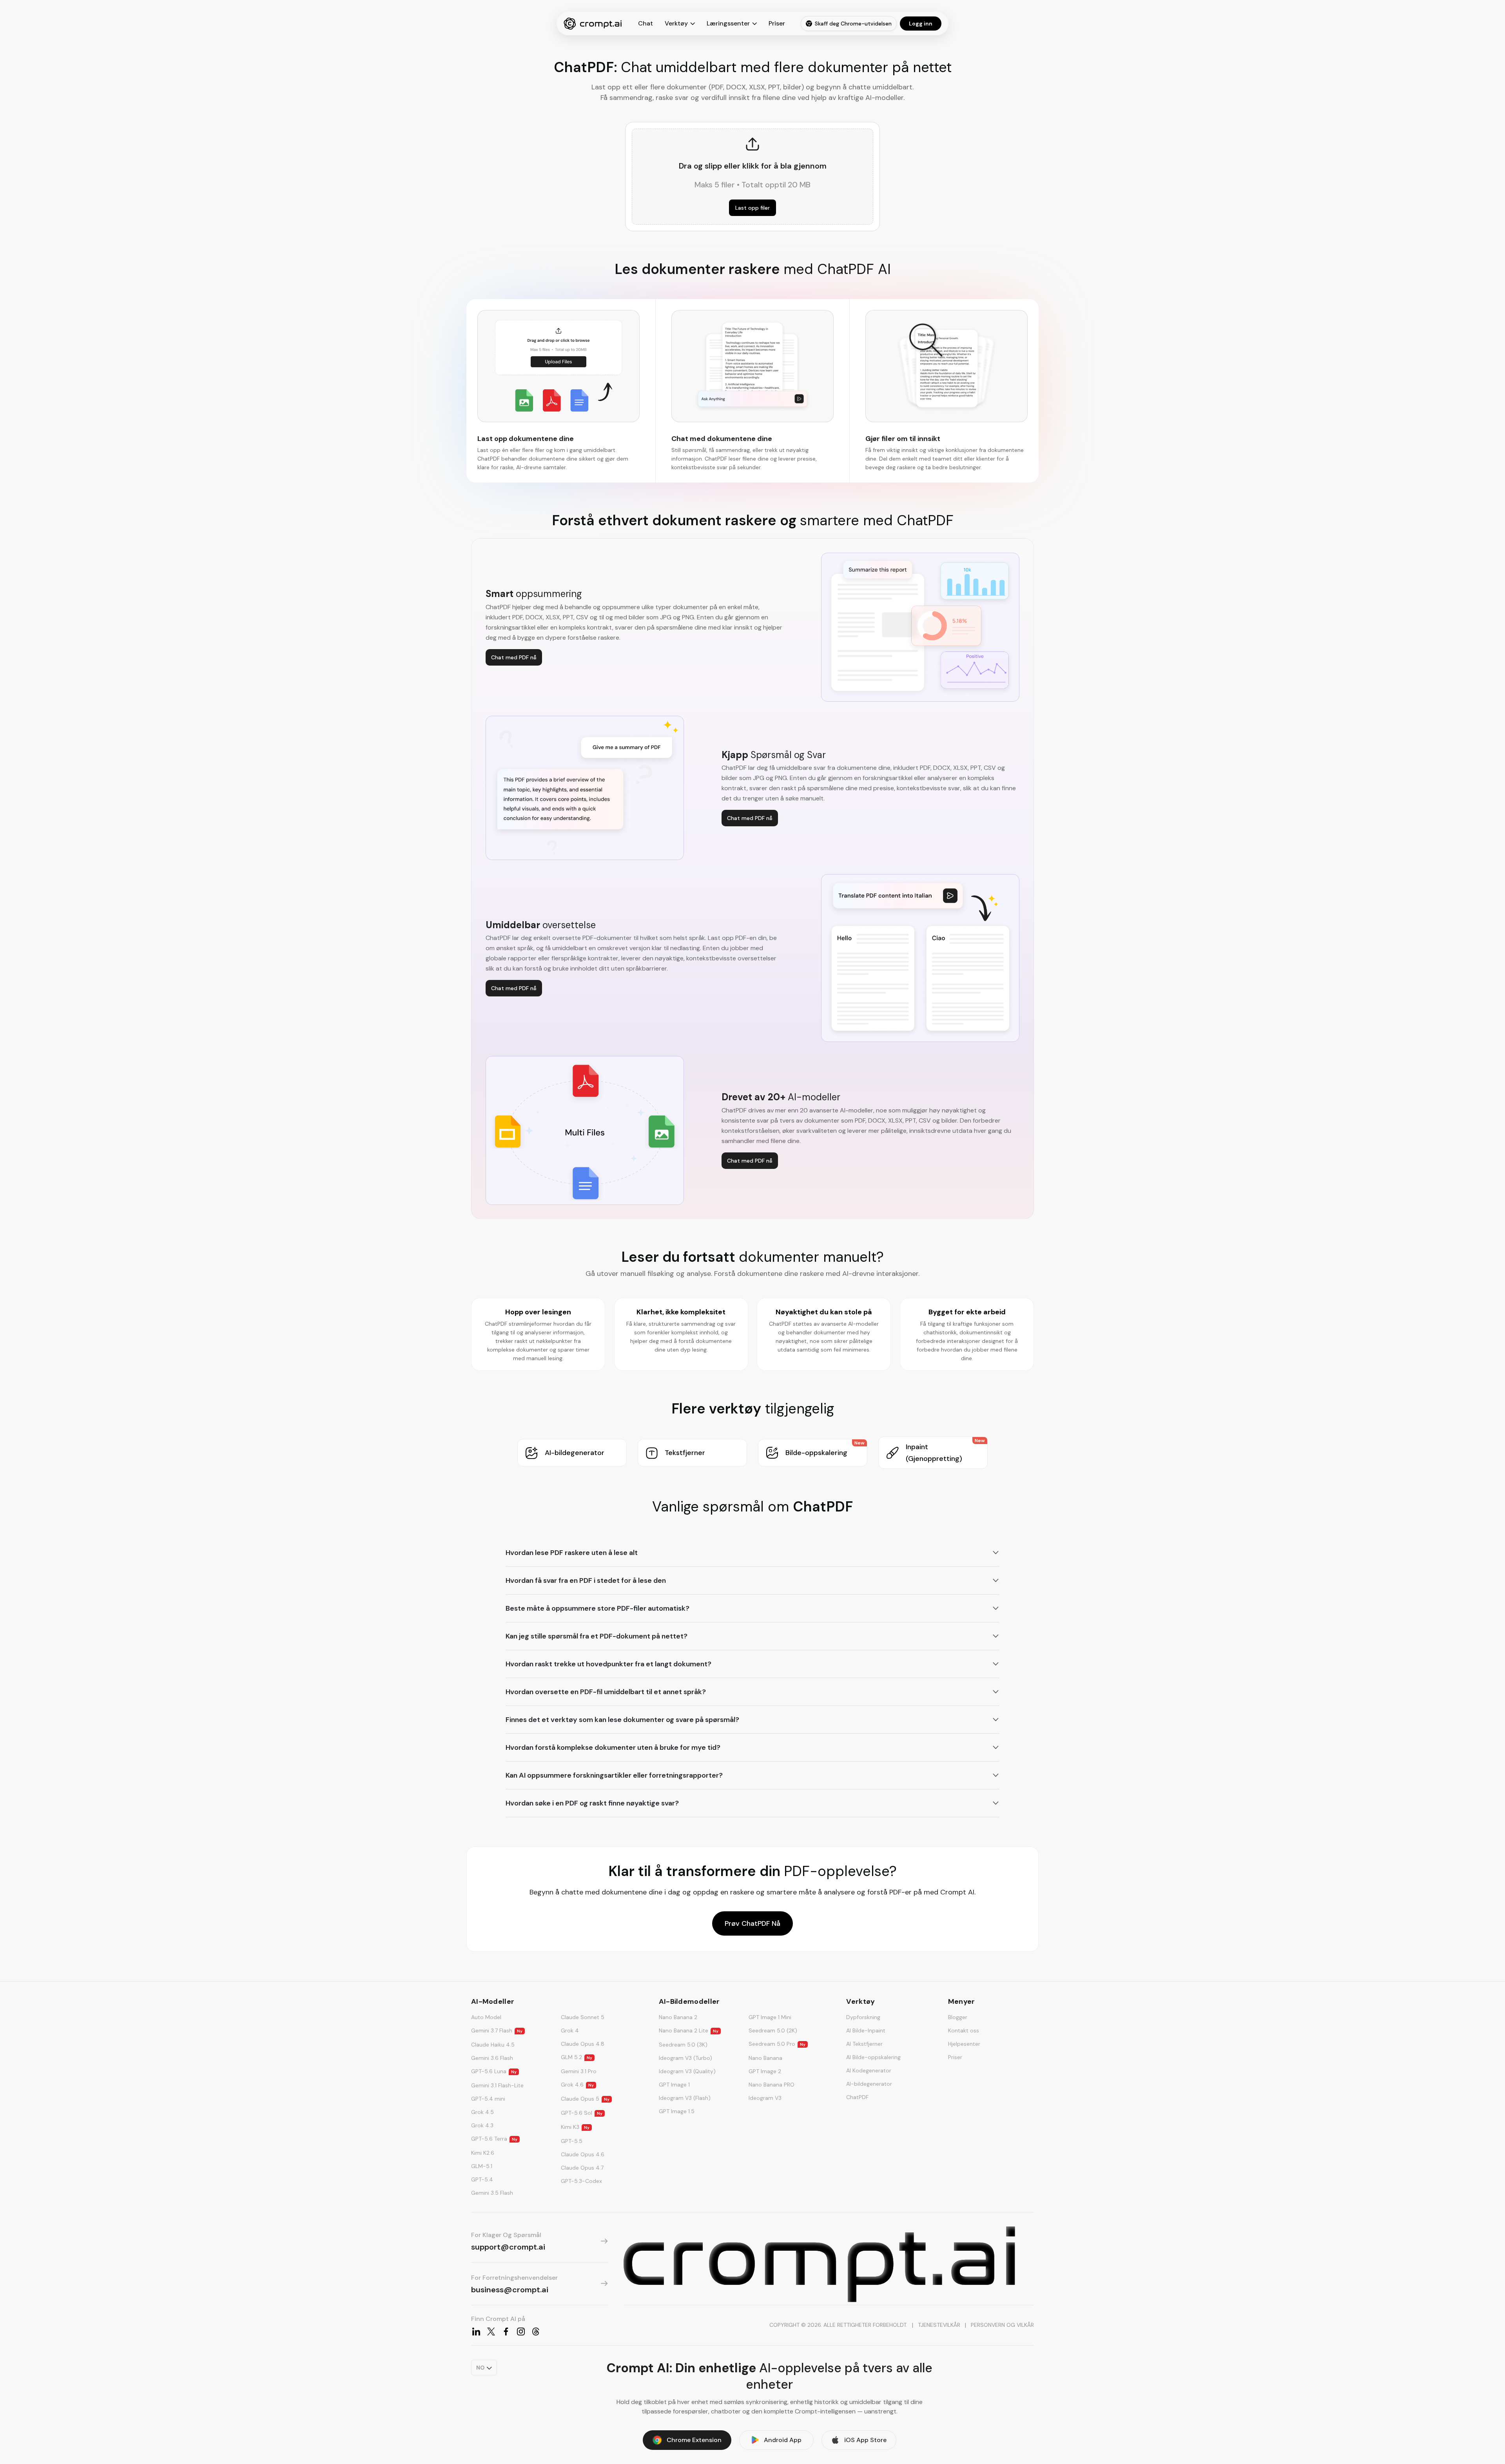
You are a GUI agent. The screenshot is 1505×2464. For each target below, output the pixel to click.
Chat (646, 23)
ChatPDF (857, 2097)
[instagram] (521, 2332)
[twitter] (491, 2332)
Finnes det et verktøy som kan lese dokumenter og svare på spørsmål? (622, 1720)
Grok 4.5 (482, 2112)
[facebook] (506, 2332)
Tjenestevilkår (939, 2325)
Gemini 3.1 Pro (579, 2071)
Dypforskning (863, 2017)
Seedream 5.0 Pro (777, 2044)
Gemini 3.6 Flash (492, 2058)
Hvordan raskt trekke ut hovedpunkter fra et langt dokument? (608, 1664)
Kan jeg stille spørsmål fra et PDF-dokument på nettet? (597, 1636)
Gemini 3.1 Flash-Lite (497, 2085)
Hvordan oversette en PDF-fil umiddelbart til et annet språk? (606, 1692)
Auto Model (486, 2017)
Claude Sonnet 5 (583, 2017)
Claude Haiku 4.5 (493, 2045)
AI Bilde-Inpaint (866, 2030)
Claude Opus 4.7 (582, 2168)
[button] (572, 1453)
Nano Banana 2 (678, 2017)
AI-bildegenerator (869, 2084)
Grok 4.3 (482, 2125)
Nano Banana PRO (772, 2085)
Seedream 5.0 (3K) (683, 2045)
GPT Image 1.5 (677, 2111)
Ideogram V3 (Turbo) (685, 2058)
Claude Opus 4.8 (583, 2044)
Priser (777, 23)
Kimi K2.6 (483, 2153)
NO (480, 2368)
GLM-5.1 (482, 2166)
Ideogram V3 (765, 2098)
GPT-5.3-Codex (581, 2181)
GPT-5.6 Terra (494, 2139)
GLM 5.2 (577, 2057)
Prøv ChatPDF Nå (752, 1923)
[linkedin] (476, 2332)
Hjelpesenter (964, 2044)
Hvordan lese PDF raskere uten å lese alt (572, 1553)
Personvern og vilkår (1002, 2325)
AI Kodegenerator (869, 2070)
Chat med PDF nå (514, 657)
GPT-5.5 (572, 2141)
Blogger (958, 2017)
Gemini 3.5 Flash (492, 2193)
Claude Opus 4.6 (583, 2154)
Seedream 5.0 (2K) (773, 2030)
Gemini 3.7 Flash (497, 2030)
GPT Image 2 (765, 2071)
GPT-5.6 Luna (494, 2071)
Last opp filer (752, 208)
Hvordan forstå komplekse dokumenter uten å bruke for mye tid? (613, 1747)
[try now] (819, 2264)
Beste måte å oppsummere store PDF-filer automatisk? (597, 1608)
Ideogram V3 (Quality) (687, 2071)
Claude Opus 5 (585, 2099)
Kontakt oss (964, 2030)
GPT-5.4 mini (488, 2099)
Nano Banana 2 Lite (689, 2030)
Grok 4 (570, 2030)
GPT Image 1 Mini (770, 2017)
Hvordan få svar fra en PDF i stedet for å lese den (586, 1580)
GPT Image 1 (674, 2085)
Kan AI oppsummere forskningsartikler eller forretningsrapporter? (614, 1775)
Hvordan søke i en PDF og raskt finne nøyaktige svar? (592, 1803)
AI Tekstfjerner (864, 2044)
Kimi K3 (575, 2127)
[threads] (536, 2332)
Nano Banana (765, 2058)
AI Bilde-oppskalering (873, 2057)
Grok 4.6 (577, 2085)
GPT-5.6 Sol (582, 2113)
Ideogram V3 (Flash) (685, 2098)
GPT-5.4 (482, 2179)
